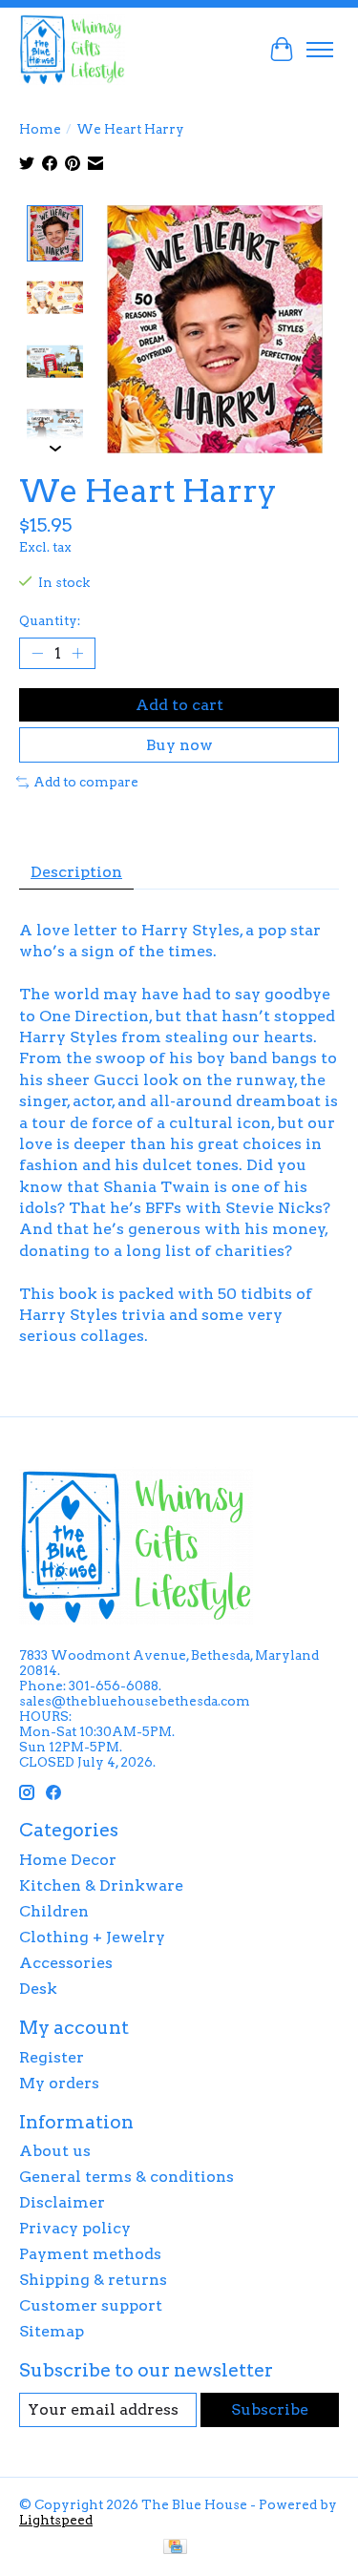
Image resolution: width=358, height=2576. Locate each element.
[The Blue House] (72, 49)
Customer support (91, 2305)
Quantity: (50, 620)
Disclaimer (62, 2202)
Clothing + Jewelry (92, 1937)
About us (55, 2151)
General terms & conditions (126, 2177)
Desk (38, 1989)
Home (40, 129)
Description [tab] (76, 872)
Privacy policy (75, 2228)
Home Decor (68, 1860)
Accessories (66, 1963)
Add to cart (179, 705)
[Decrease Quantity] (37, 654)
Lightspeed (56, 2520)
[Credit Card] (175, 2548)
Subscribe (270, 2409)
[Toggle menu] (320, 50)
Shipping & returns (93, 2280)
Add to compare (86, 782)
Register (52, 2057)
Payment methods (90, 2254)
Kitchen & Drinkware (101, 1885)
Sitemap (52, 2331)
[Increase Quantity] (77, 654)
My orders (59, 2083)
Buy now (179, 745)
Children (54, 1911)
